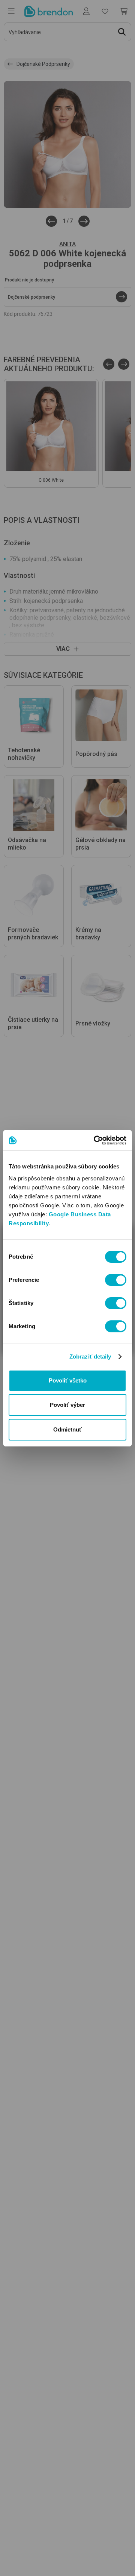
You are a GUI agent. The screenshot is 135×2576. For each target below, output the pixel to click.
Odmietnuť (67, 1429)
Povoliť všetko (68, 1380)
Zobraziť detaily (90, 1356)
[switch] (116, 1280)
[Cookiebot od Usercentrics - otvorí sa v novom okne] (95, 1140)
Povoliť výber (67, 1405)
